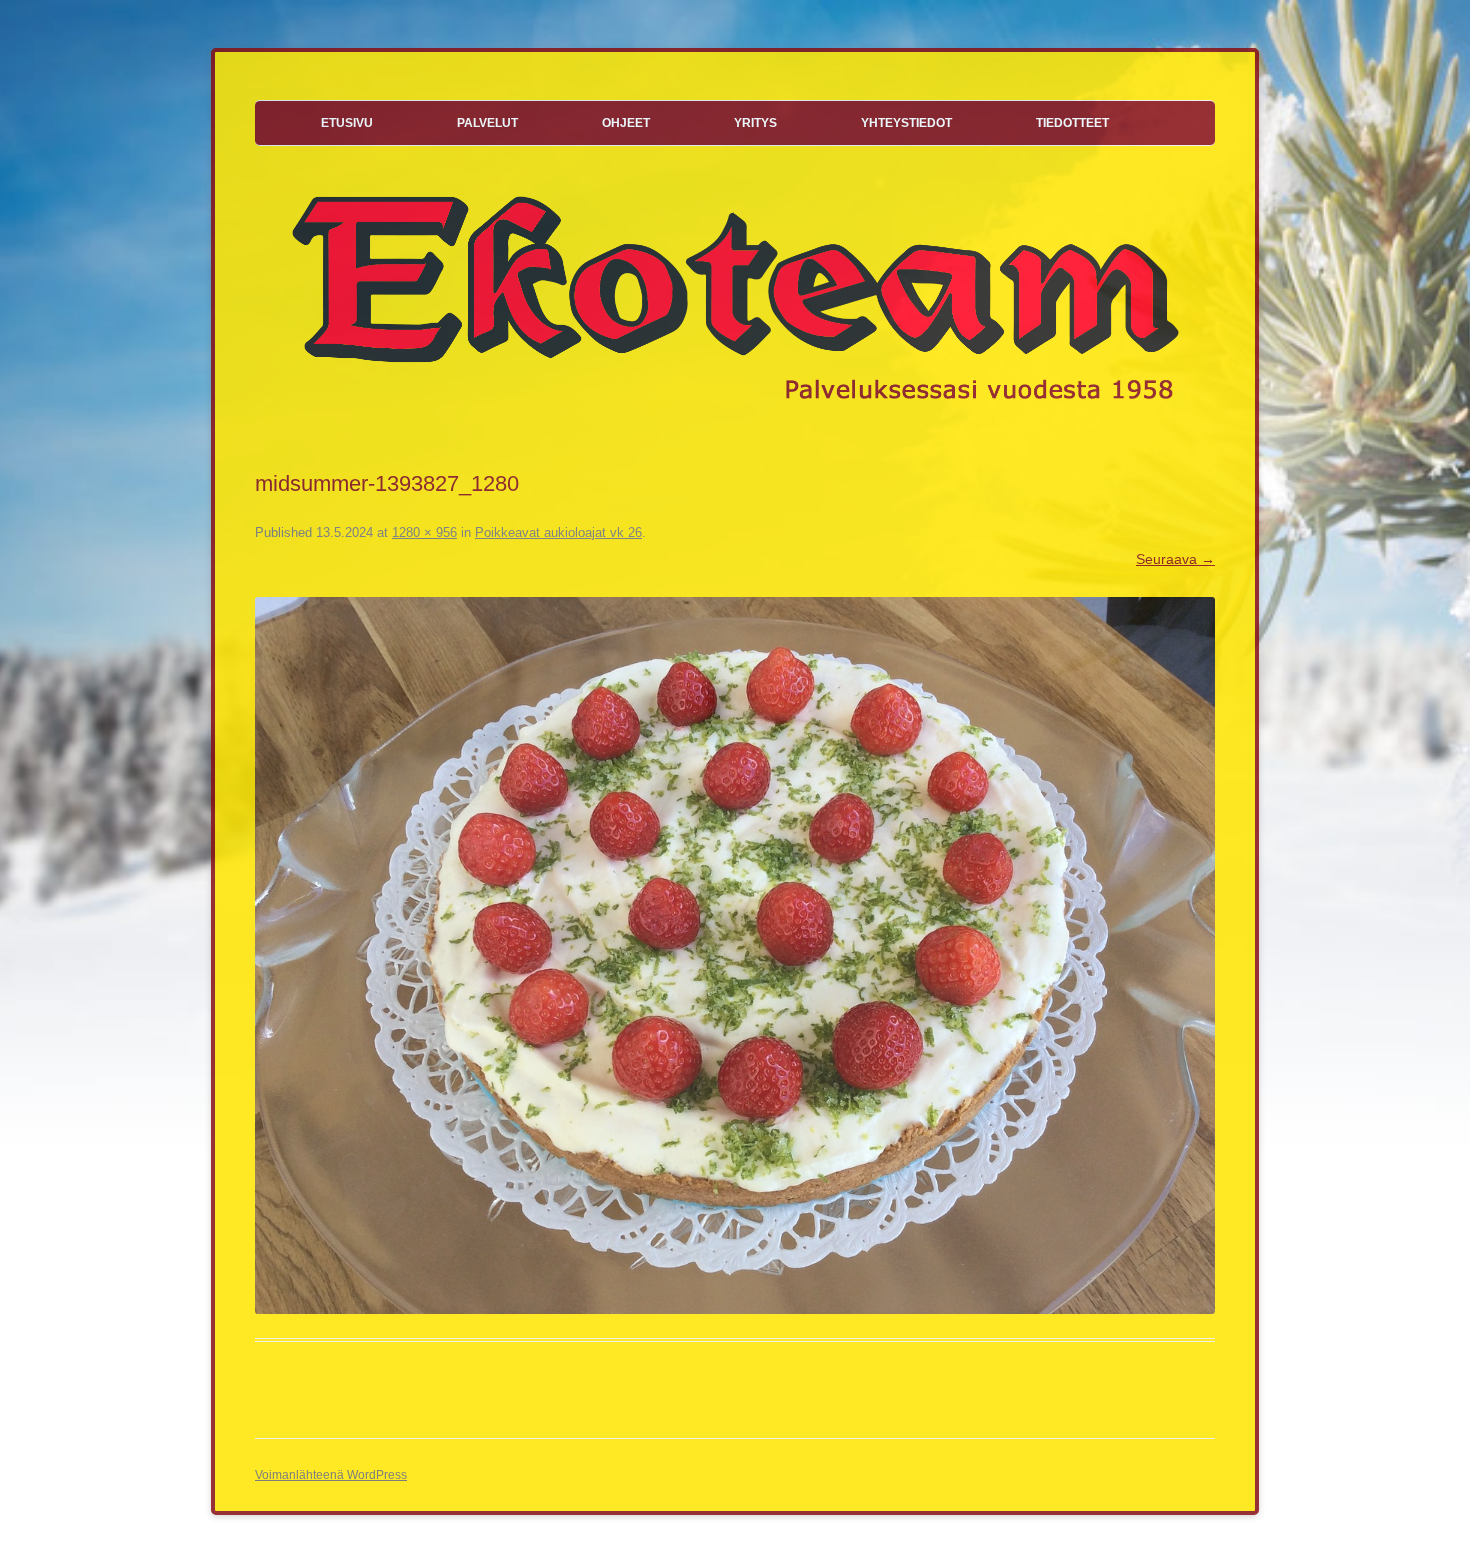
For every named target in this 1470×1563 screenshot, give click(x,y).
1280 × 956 (424, 532)
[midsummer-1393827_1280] (735, 955)
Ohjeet (626, 123)
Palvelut (487, 123)
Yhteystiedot (906, 123)
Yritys (755, 123)
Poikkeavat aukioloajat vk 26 (558, 532)
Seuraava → (1175, 559)
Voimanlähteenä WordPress (331, 1475)
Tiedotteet (1072, 123)
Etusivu (347, 123)
